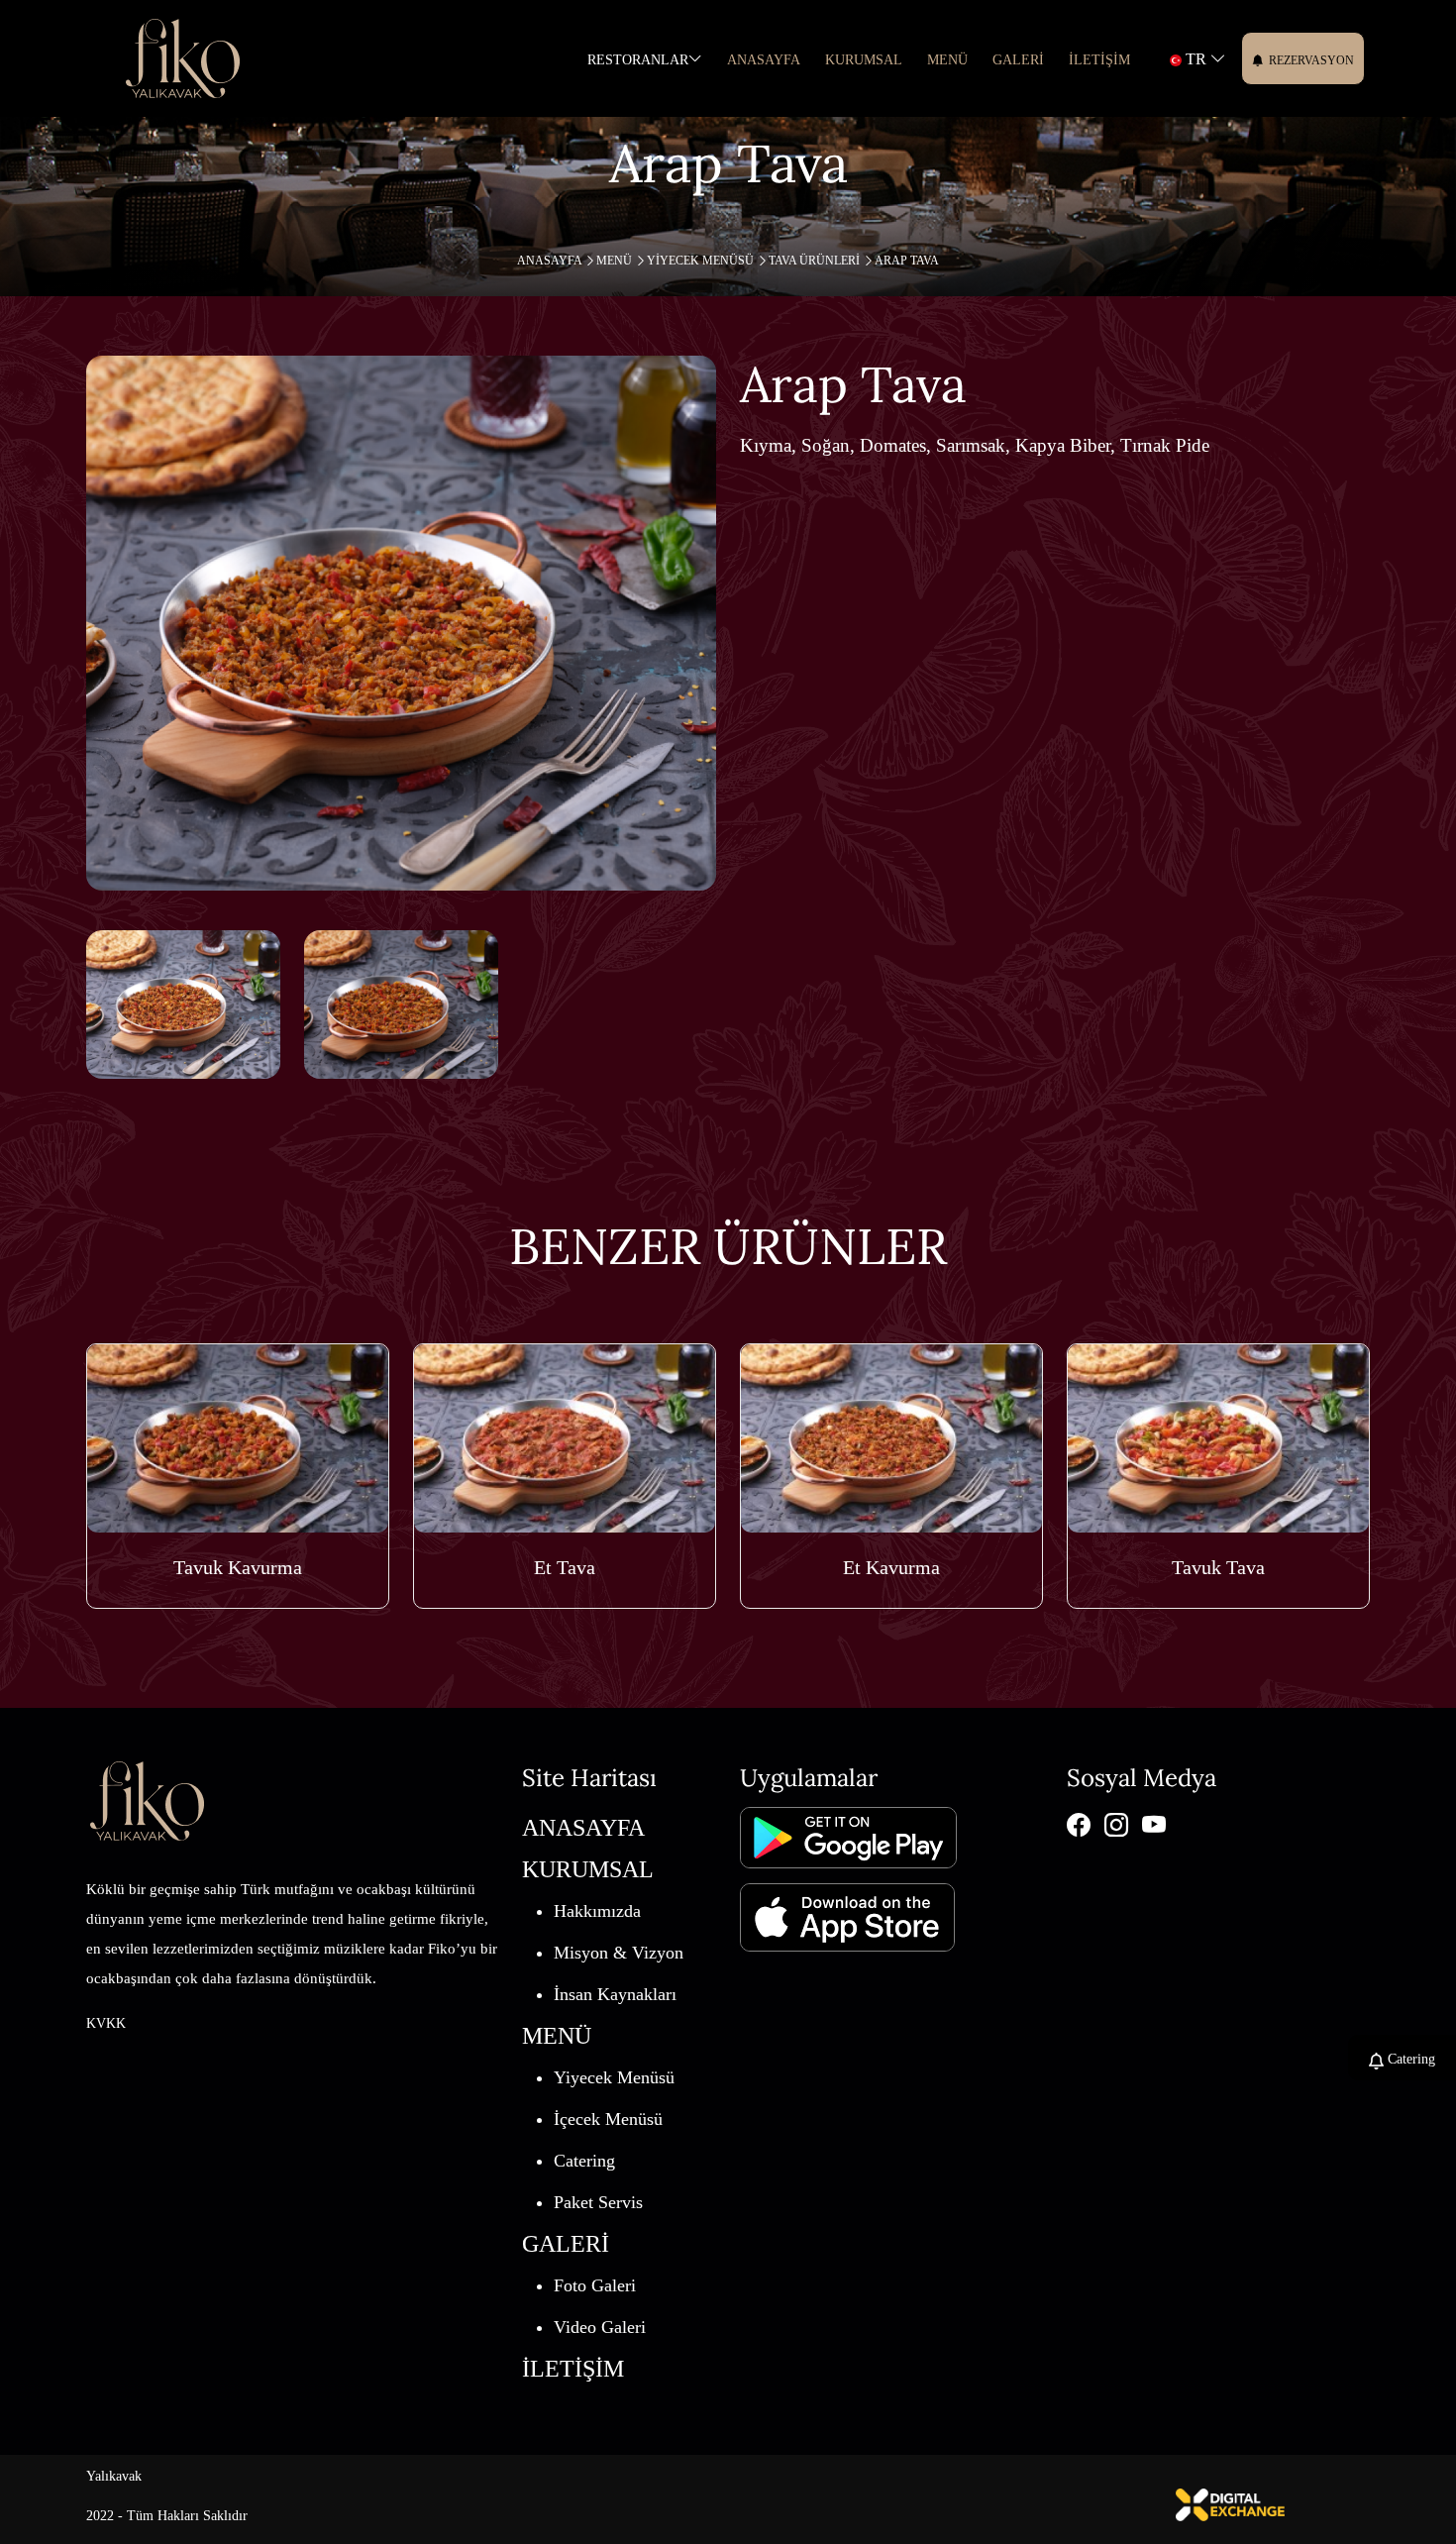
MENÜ (616, 261)
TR (1196, 59)
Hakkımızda (597, 1911)
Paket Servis (598, 2202)
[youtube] (1154, 1824)
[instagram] (1116, 1824)
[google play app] (848, 1837)
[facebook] (1079, 1824)
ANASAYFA (764, 60)
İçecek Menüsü (608, 2119)
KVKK (106, 2023)
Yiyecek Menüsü (702, 261)
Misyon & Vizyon (619, 1953)
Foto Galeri (595, 2285)
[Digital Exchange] (1230, 2503)
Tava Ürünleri (816, 261)
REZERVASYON (1311, 60)
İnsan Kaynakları (615, 1994)
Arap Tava (907, 261)
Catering (584, 2161)
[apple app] (847, 1909)
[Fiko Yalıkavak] (183, 58)
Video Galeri (600, 2327)
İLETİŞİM (1099, 60)
